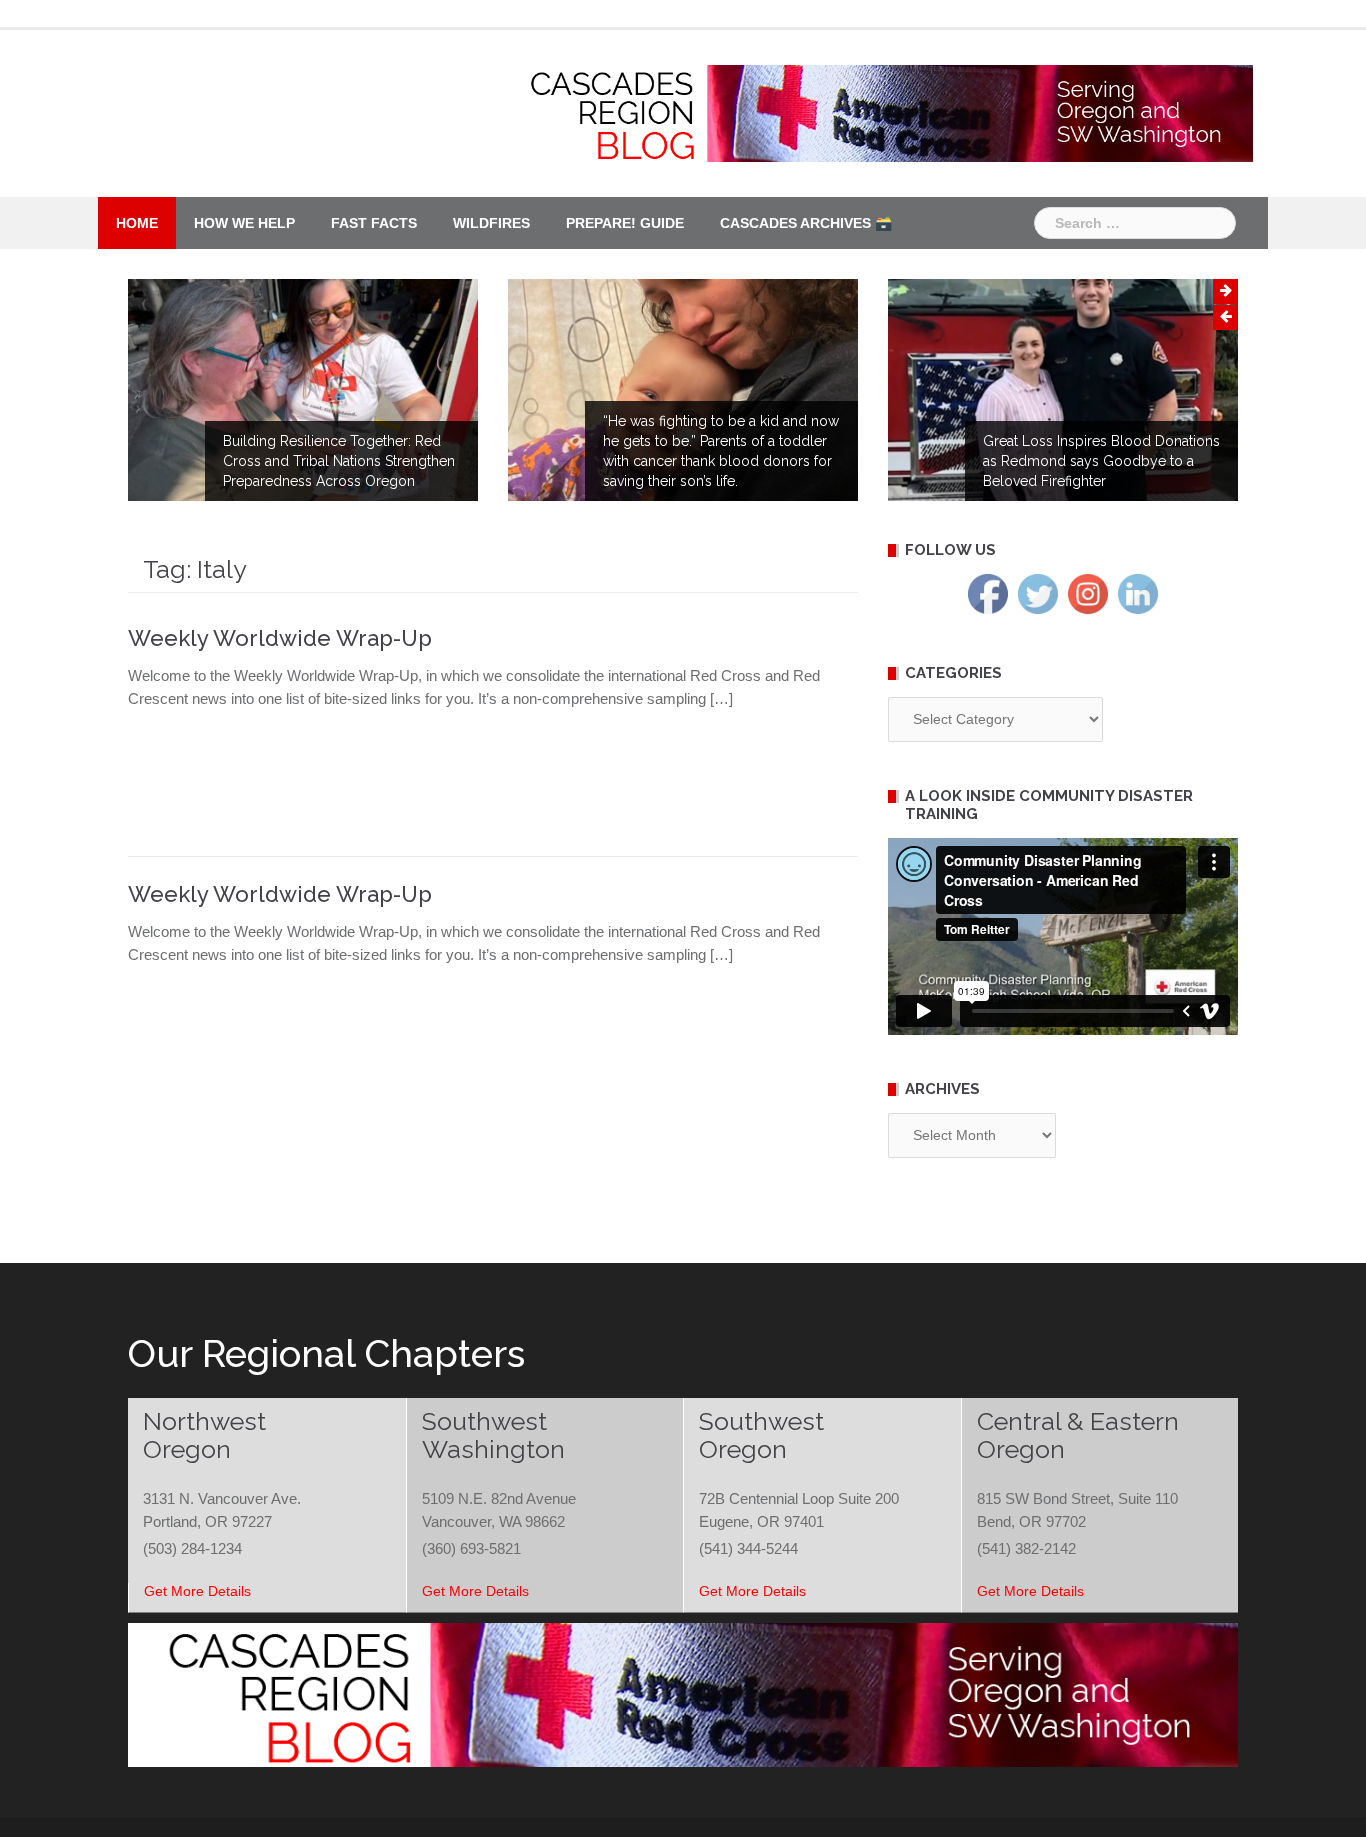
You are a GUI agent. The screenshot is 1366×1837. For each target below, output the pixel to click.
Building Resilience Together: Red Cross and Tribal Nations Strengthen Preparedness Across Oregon (339, 461)
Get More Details (197, 1591)
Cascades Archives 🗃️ (806, 223)
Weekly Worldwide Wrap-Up (280, 638)
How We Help (244, 223)
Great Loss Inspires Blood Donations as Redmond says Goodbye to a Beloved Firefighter (1101, 461)
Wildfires (491, 223)
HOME (137, 223)
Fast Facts (374, 223)
